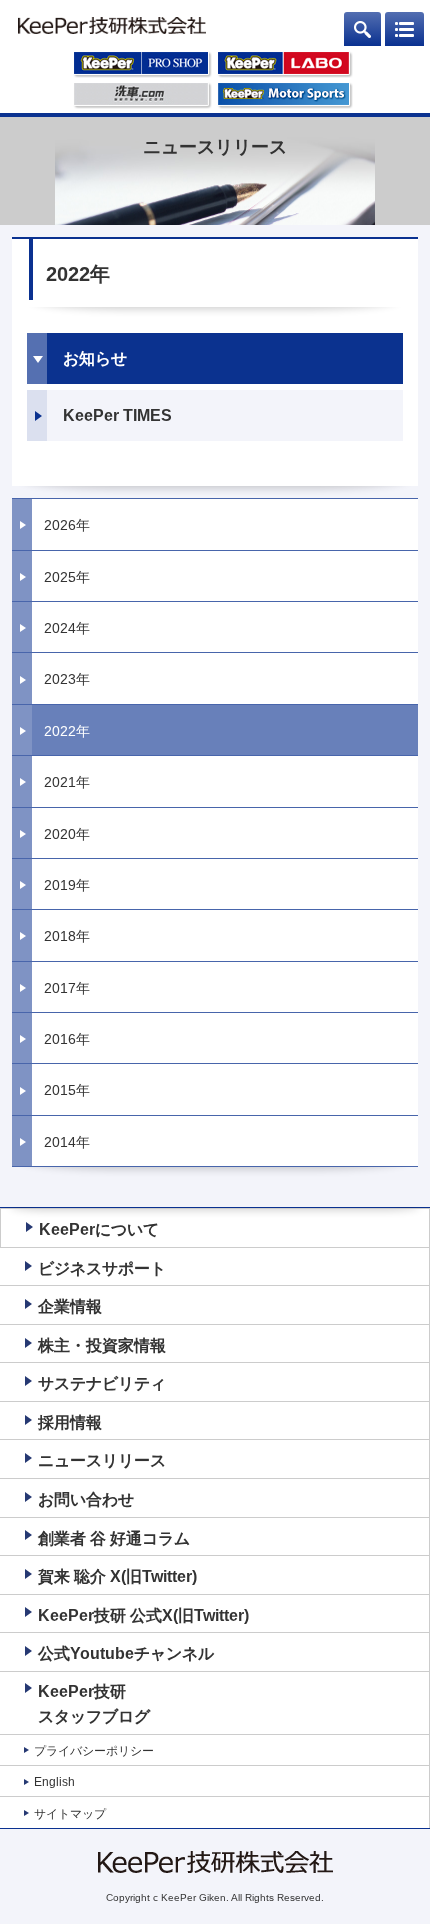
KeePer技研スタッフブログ (94, 1704)
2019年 (67, 885)
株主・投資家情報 (102, 1345)
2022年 (67, 731)
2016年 (67, 1039)
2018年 (67, 936)
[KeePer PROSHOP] (142, 67)
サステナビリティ (102, 1383)
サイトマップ (70, 1814)
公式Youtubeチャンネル (126, 1653)
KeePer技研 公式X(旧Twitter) (143, 1615)
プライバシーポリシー (94, 1751)
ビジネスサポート (102, 1268)
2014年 (67, 1142)
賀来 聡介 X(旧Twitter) (117, 1576)
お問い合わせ (86, 1499)
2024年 (67, 628)
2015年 (67, 1090)
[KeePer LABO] (285, 67)
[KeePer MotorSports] (285, 98)
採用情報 (70, 1422)
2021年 (67, 782)
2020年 (67, 834)
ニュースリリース (102, 1460)
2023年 (67, 679)
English (54, 1782)
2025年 (67, 577)
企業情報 (70, 1306)
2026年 (67, 525)
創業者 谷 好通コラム (114, 1538)
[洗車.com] (142, 98)
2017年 (67, 988)
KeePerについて (99, 1229)
